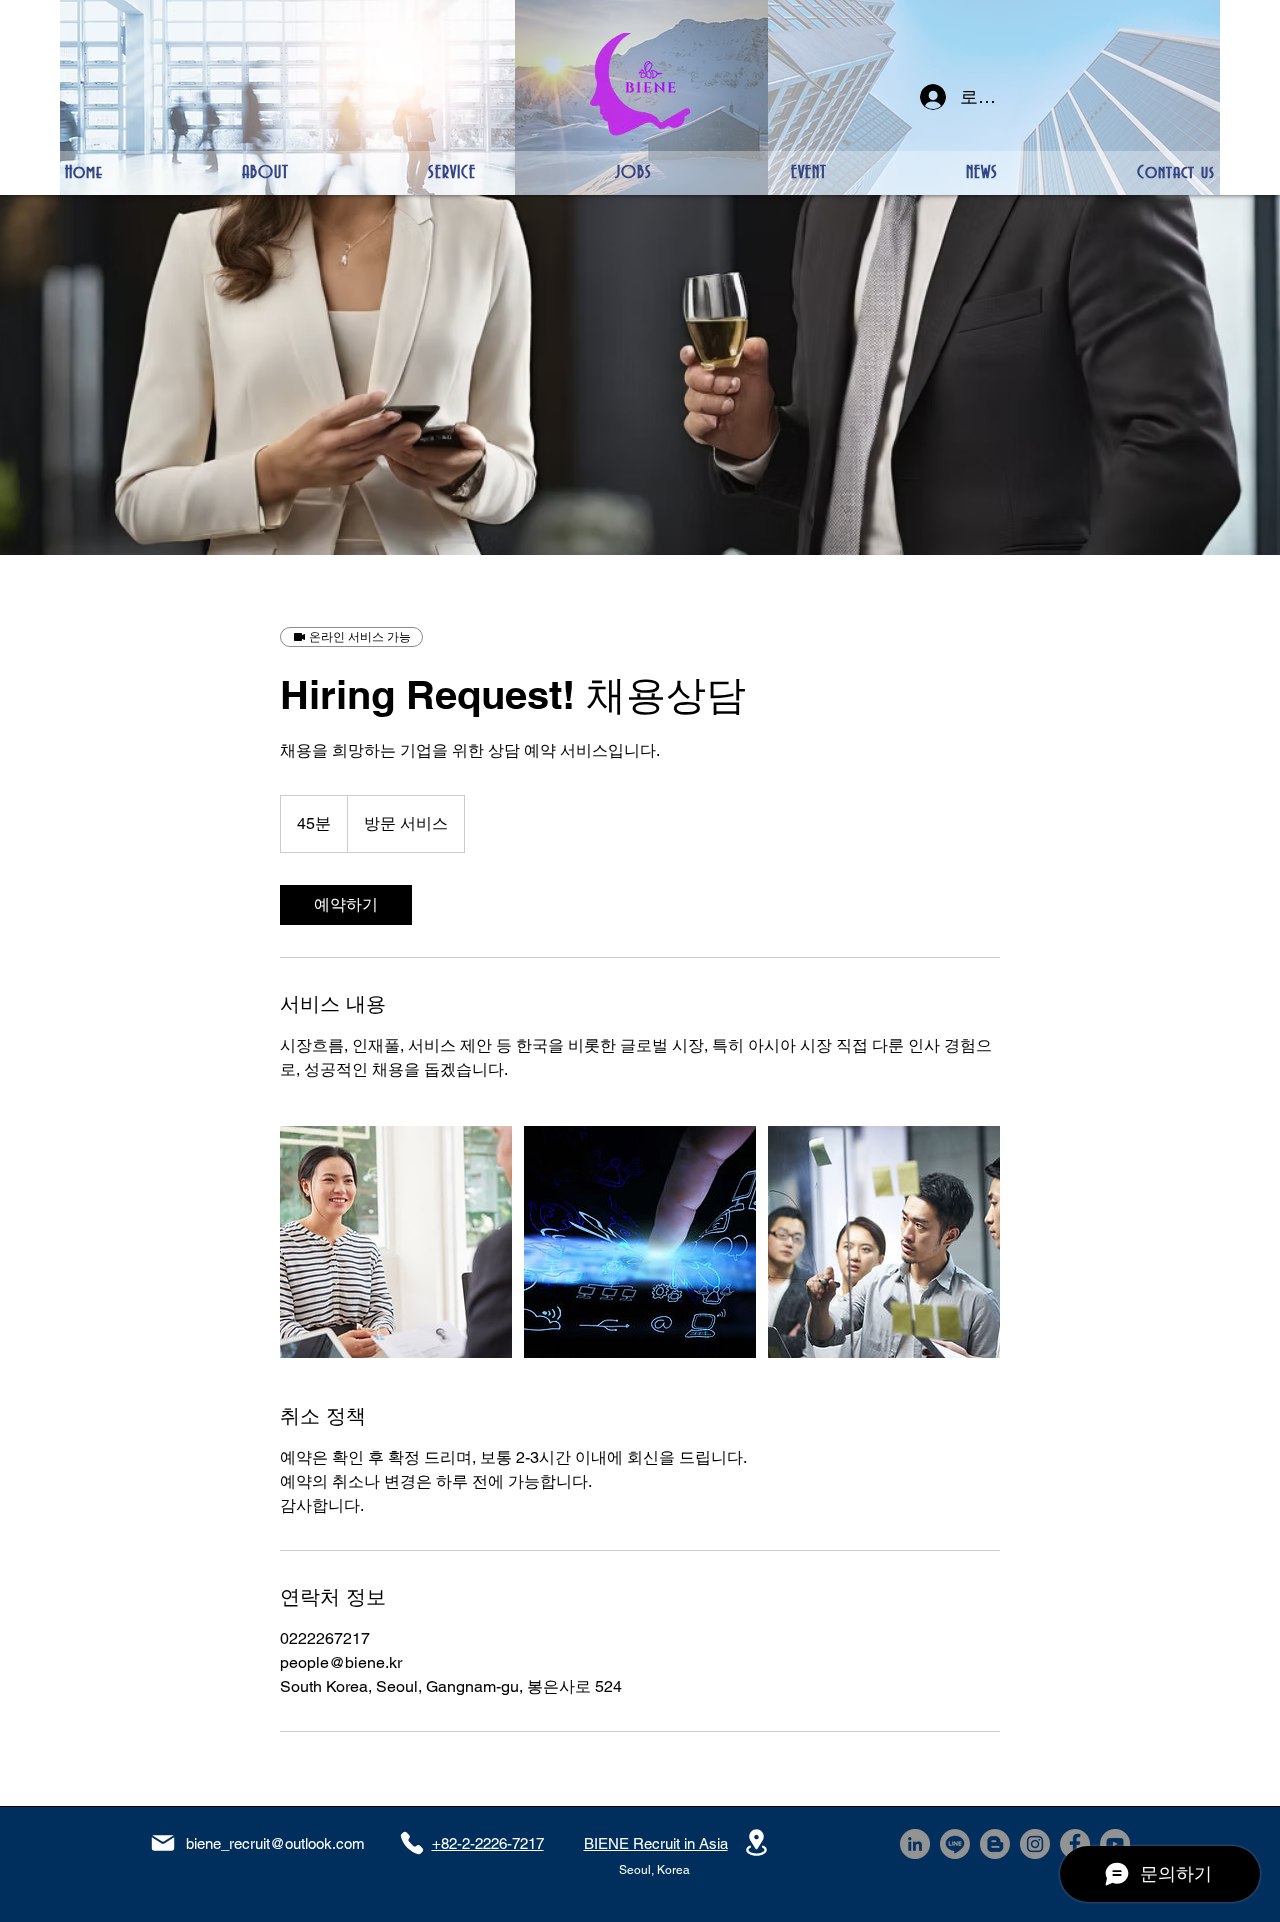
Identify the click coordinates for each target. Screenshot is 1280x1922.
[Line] (955, 1844)
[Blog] (995, 1844)
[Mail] (163, 1843)
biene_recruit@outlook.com (275, 1843)
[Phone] (412, 1843)
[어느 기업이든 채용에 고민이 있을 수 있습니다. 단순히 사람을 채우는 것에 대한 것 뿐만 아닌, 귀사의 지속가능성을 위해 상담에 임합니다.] (396, 1242)
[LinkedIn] (915, 1844)
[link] (346, 905)
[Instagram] (1035, 1844)
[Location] (756, 1842)
